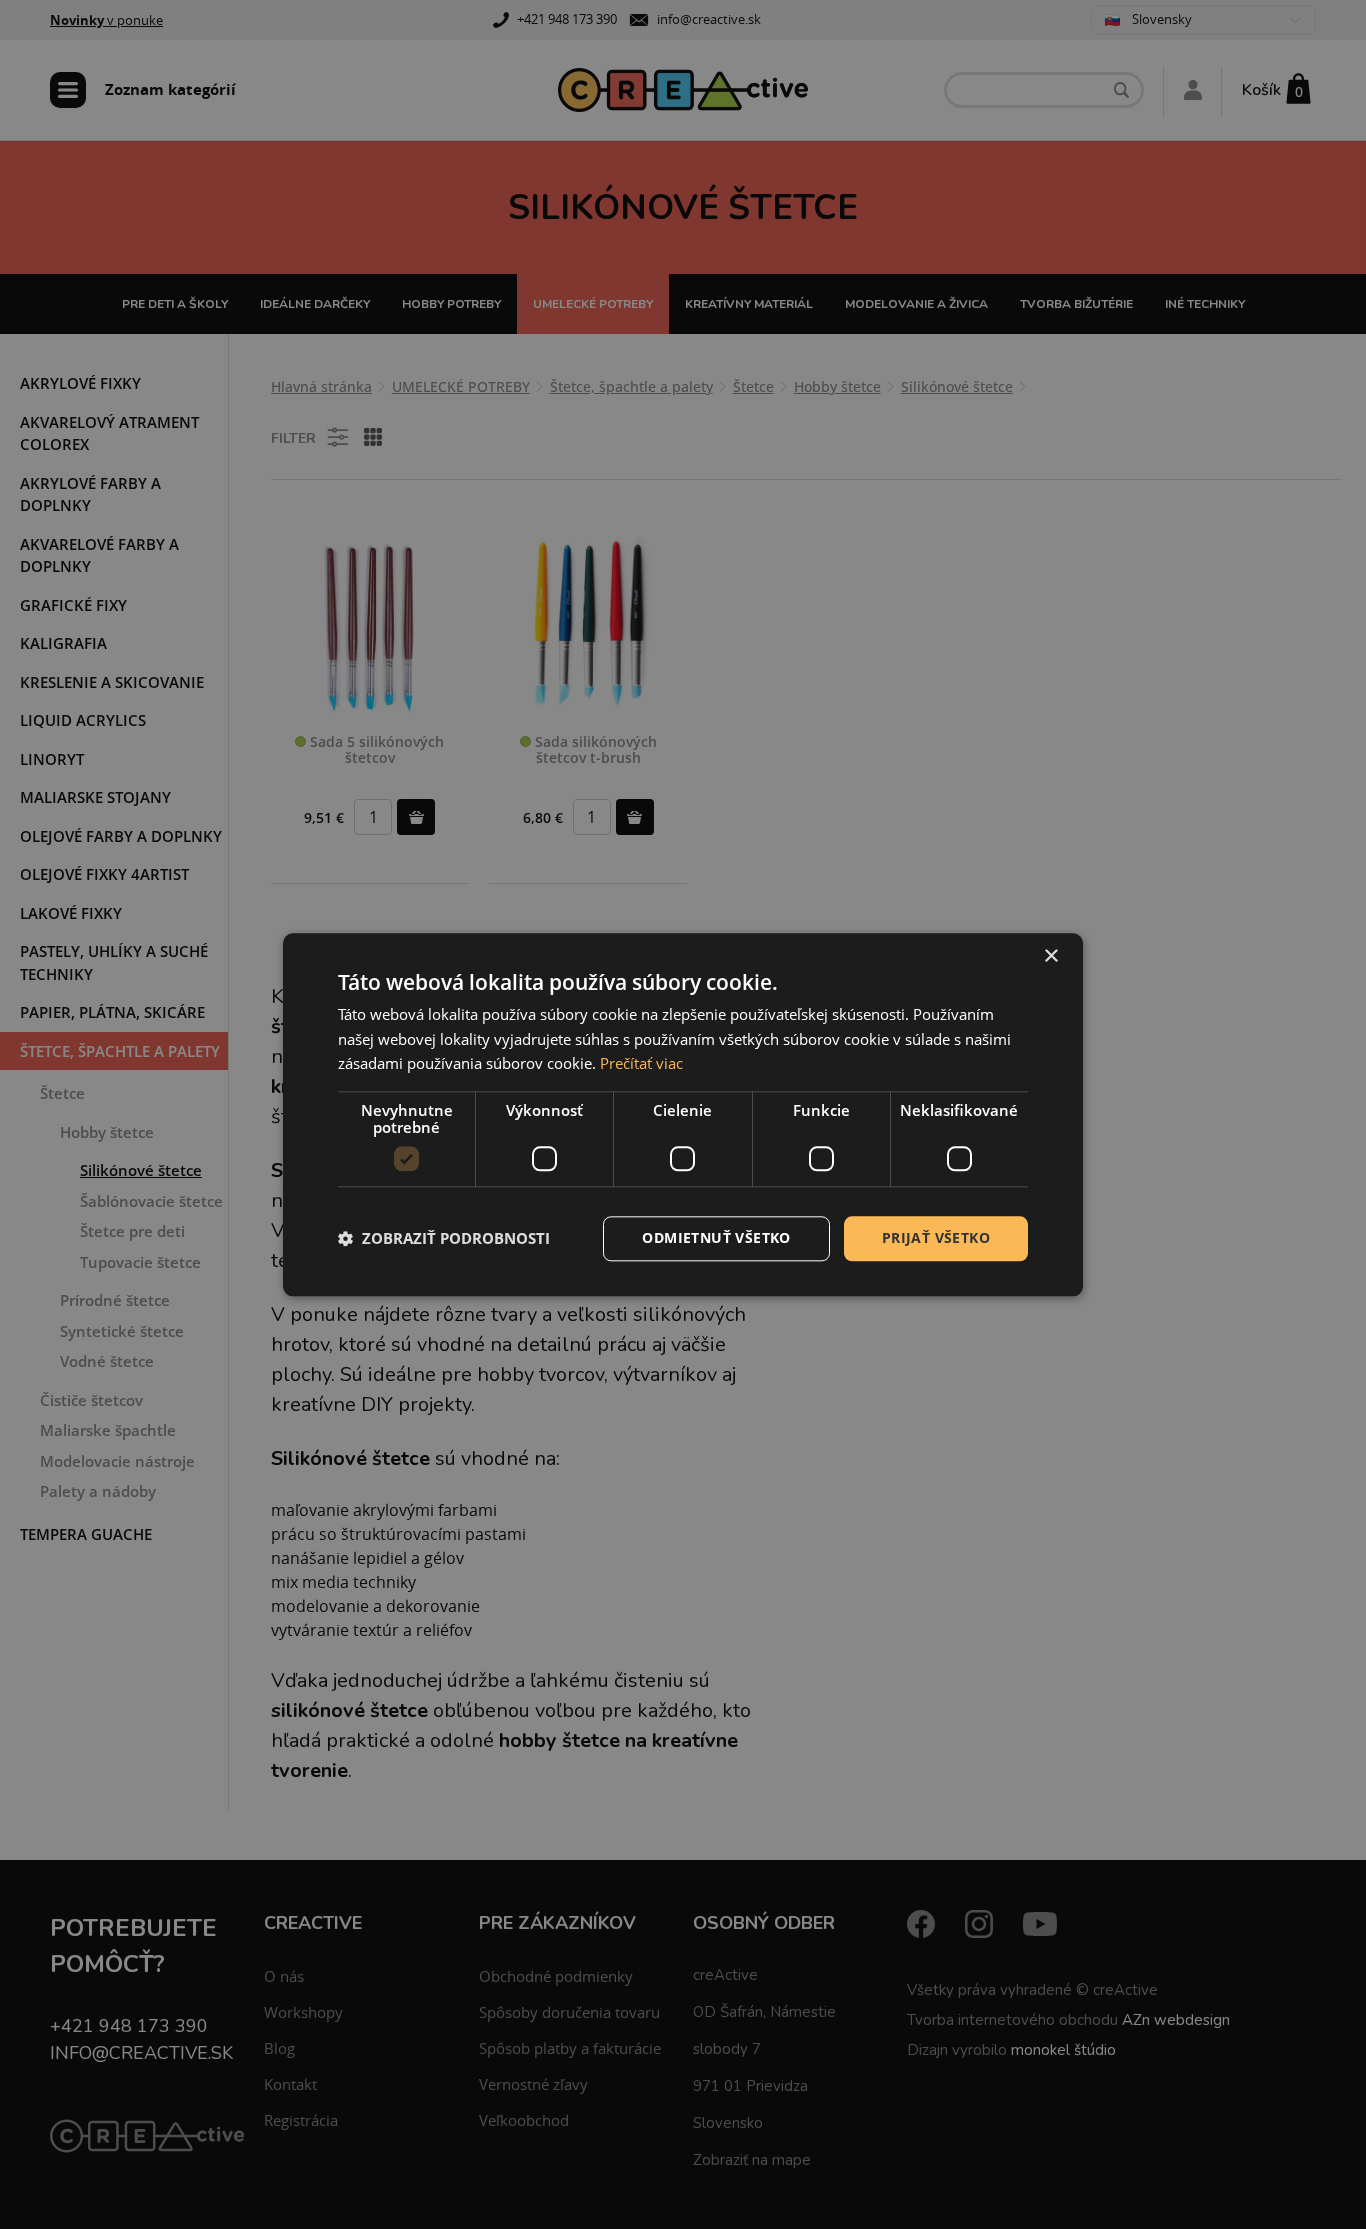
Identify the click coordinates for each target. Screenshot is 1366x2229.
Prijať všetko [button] (936, 1237)
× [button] (1050, 956)
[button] (444, 1239)
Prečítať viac (641, 1064)
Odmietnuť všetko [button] (716, 1237)
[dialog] (683, 1114)
